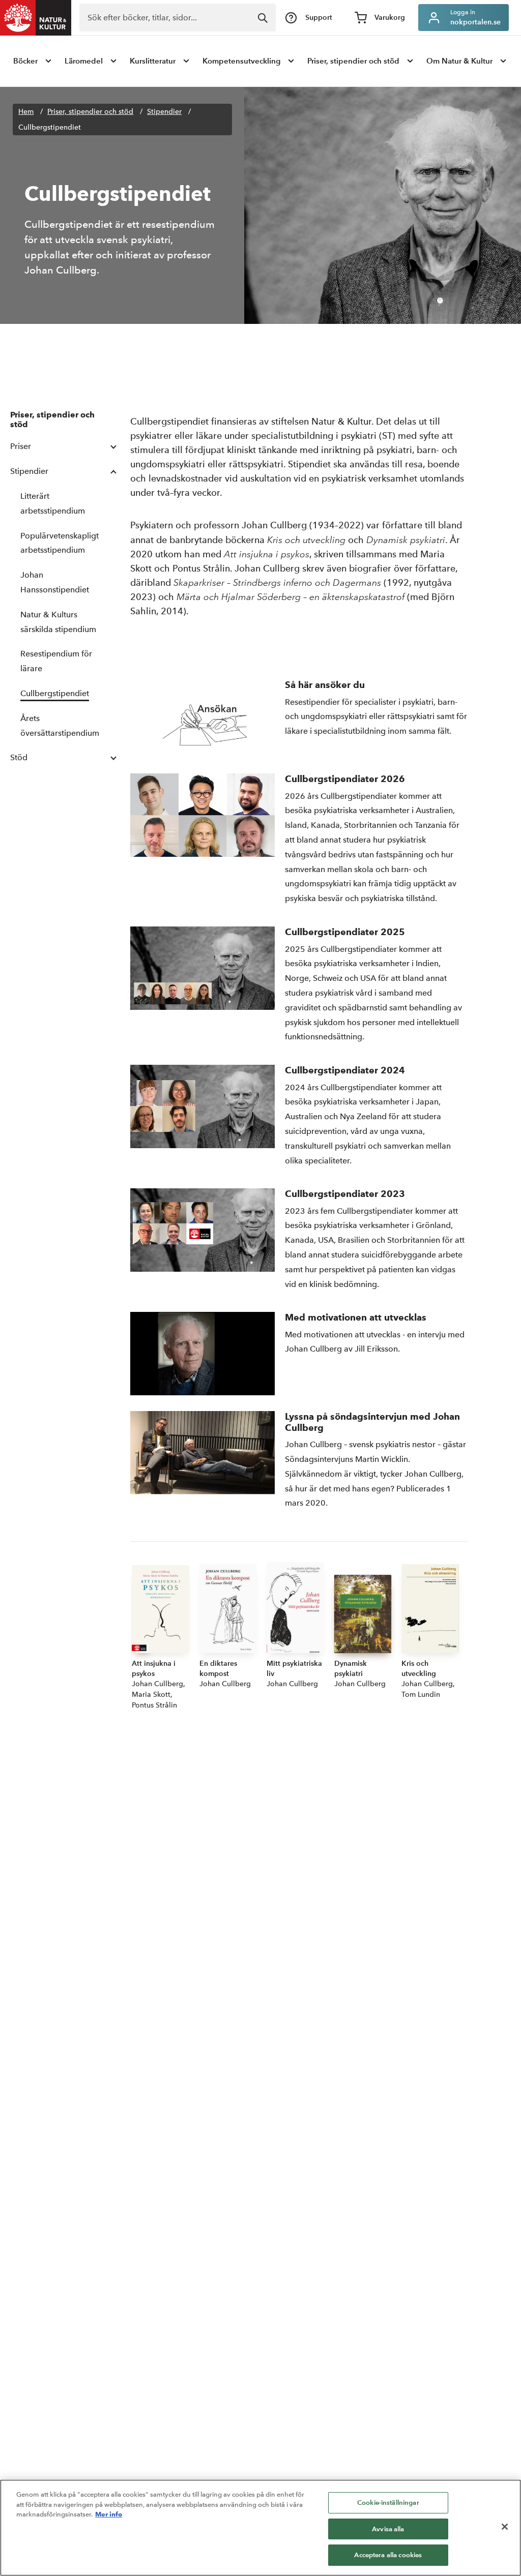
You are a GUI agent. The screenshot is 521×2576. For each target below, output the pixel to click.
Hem (26, 112)
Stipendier (164, 112)
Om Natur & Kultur (459, 61)
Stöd (19, 757)
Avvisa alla (388, 2529)
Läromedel (84, 61)
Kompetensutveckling (241, 61)
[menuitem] (33, 61)
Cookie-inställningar (388, 2503)
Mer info (109, 2514)
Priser (21, 446)
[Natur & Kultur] (36, 18)
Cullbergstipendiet (50, 127)
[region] (260, 2528)
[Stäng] (505, 2527)
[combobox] (178, 18)
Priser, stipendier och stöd (353, 61)
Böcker (25, 61)
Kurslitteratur (153, 61)
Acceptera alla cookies (388, 2555)
